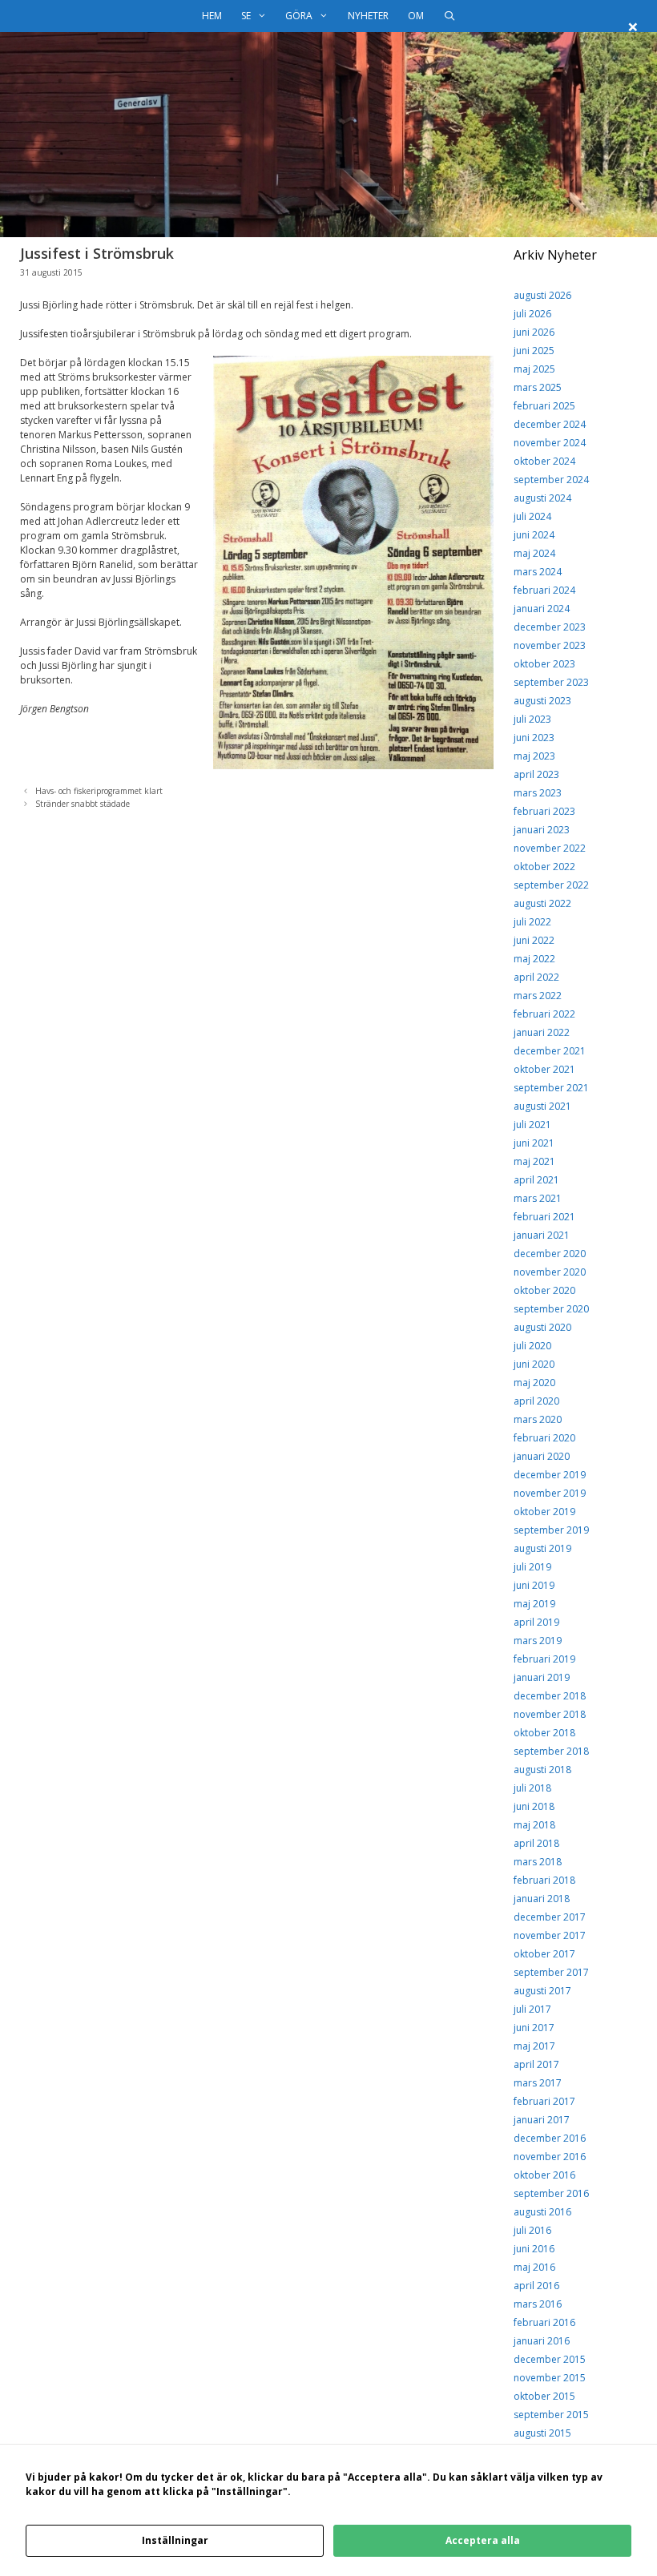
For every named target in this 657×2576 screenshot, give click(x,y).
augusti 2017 (542, 1991)
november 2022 (550, 848)
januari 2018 (542, 1899)
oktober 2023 (544, 664)
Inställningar (175, 2540)
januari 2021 (542, 1235)
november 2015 (550, 2378)
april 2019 (536, 1622)
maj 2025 (534, 369)
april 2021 (536, 1180)
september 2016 (551, 2193)
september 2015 (551, 2415)
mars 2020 (538, 1419)
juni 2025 (534, 351)
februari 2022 (544, 1014)
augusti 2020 (542, 1327)
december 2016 (550, 2138)
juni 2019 (534, 1585)
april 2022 (536, 977)
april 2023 (536, 774)
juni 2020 (534, 1364)
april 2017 (536, 2064)
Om (416, 16)
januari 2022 (542, 1032)
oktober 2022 (544, 867)
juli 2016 (532, 2230)
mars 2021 (538, 1198)
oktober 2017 (544, 1954)
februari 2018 (544, 1880)
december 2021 (550, 1051)
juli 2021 (532, 1125)
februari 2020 (544, 1438)
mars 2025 (538, 387)
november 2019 (550, 1493)
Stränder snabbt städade (83, 804)
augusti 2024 (542, 498)
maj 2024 (534, 553)
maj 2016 (534, 2267)
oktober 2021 (544, 1069)
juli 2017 (532, 2009)
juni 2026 (534, 332)
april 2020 (536, 1401)
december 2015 (550, 2359)
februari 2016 (544, 2322)
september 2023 (551, 682)
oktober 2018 (544, 1733)
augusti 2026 (542, 295)
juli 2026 (532, 314)
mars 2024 (538, 572)
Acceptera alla (483, 2540)
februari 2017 (544, 2101)
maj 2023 (534, 756)
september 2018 (551, 1751)
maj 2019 (534, 1604)
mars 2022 (538, 996)
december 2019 (550, 1475)
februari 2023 (544, 811)
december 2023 (550, 627)
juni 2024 (534, 535)
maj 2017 (534, 2046)
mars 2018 (538, 1862)
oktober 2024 (544, 461)
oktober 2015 (544, 2396)
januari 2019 (542, 1677)
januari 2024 (542, 609)
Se (246, 16)
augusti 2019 (542, 1548)
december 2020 (550, 1254)
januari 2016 (542, 2341)
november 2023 (550, 645)
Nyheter (368, 16)
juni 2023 (534, 738)
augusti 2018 (542, 1770)
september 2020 (551, 1309)
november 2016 (550, 2157)
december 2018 (550, 1696)
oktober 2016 (544, 2175)
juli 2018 (532, 1788)
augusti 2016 (542, 2212)
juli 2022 (532, 922)
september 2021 (551, 1088)
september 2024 (551, 480)
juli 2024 (532, 516)
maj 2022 (534, 959)
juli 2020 (532, 1346)
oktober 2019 (544, 1512)
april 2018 (536, 1843)
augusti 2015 (542, 2433)
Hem (212, 16)
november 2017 (550, 1935)
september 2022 (551, 885)
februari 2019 (544, 1659)
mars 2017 (538, 2083)
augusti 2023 (542, 701)
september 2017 (551, 1972)
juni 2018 (534, 1806)
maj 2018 (534, 1825)
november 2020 (550, 1272)
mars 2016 (538, 2304)
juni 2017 (534, 2028)
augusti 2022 (542, 903)
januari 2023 (542, 830)
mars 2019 (538, 1641)
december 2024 (550, 424)
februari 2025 (544, 406)
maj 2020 (534, 1383)
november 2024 (550, 443)
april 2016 (536, 2286)
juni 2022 (534, 940)
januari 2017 (542, 2120)
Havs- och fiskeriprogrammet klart (99, 791)
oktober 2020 (544, 1290)
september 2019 (551, 1530)
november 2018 (550, 1714)
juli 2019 (532, 1567)
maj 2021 (534, 1161)
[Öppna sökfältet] (449, 16)
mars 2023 (538, 793)
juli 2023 (532, 719)
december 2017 (550, 1917)
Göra (299, 16)
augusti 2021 (542, 1106)
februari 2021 (544, 1217)
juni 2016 (534, 2249)
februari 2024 (544, 590)
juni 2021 (534, 1143)
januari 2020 (542, 1456)
